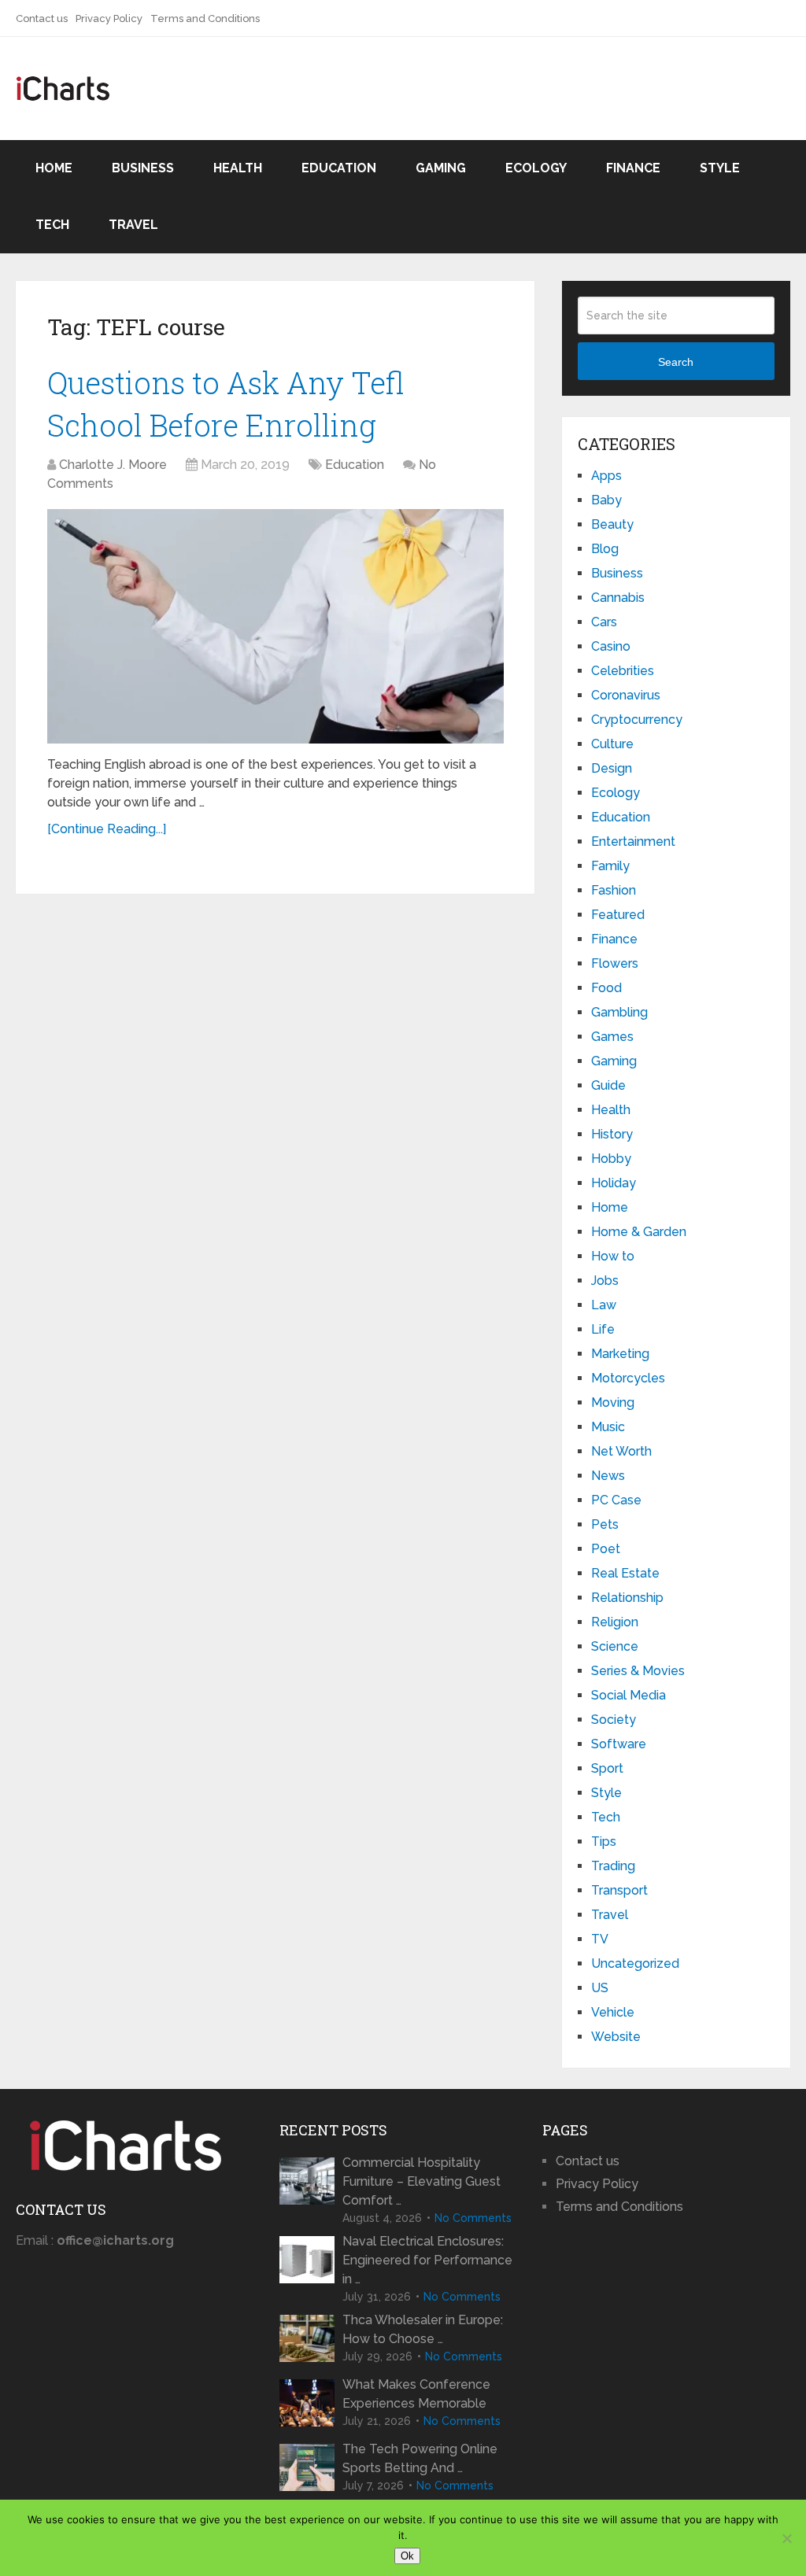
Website (616, 2037)
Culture (612, 744)
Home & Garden (639, 1232)
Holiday (614, 1183)
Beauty (612, 524)
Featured (618, 915)
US (600, 1988)
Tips (604, 1842)
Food (606, 988)
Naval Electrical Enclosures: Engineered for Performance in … (427, 2260)
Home (54, 168)
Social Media (629, 1695)
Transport (619, 1890)
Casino (611, 646)
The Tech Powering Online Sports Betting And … (420, 2458)
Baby (606, 500)
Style (720, 168)
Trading (613, 1866)
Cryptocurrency (637, 720)
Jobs (605, 1281)
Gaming (441, 168)
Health (238, 168)
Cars (604, 622)
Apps (606, 476)
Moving (613, 1402)
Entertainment (633, 841)
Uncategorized (635, 1963)
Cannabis (618, 598)
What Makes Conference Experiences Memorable (416, 2394)
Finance (633, 168)
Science (615, 1646)
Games (612, 1037)
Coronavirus (626, 695)
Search (676, 362)
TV (600, 1939)
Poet (606, 1549)
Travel (133, 225)
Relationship (627, 1598)
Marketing (620, 1354)
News (608, 1476)
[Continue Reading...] (107, 829)
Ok (407, 2556)
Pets (605, 1524)
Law (604, 1305)
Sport (607, 1768)
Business (143, 168)
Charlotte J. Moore (113, 465)
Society (614, 1720)
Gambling (619, 1012)
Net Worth (621, 1451)
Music (608, 1427)
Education (339, 168)
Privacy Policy (109, 18)
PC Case (616, 1500)
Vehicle (613, 2012)
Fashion (614, 890)
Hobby (611, 1159)
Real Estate (625, 1573)
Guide (608, 1085)
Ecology (536, 168)
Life (603, 1329)
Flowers (615, 963)
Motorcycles (628, 1378)
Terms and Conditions (205, 18)
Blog (605, 549)
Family (610, 866)
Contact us (42, 18)
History (612, 1134)
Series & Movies (638, 1671)
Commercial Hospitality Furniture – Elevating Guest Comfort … (421, 2181)
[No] (786, 2538)
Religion (615, 1622)
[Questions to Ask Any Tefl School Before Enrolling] (275, 627)
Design (612, 768)
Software (619, 1744)
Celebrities (623, 671)
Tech (52, 225)
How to (613, 1256)
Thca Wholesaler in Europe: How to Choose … (423, 2329)
